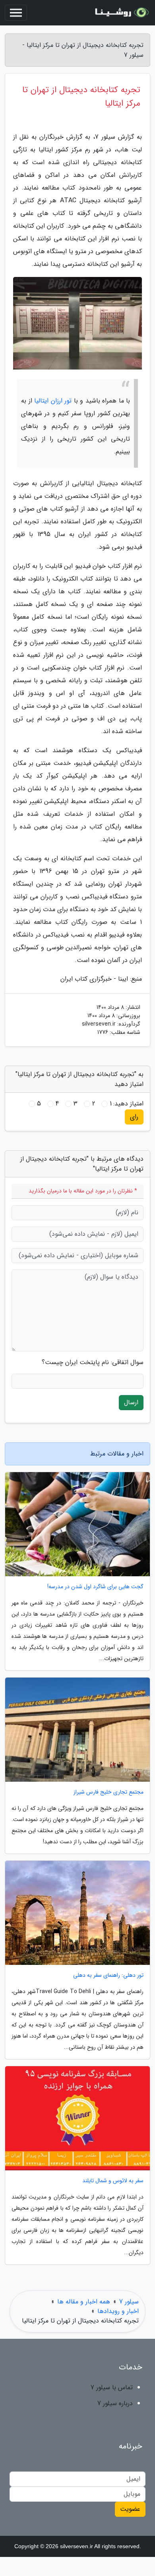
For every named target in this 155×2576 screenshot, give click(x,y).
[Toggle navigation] (16, 13)
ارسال (131, 1402)
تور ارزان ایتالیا (53, 401)
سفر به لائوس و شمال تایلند (113, 2181)
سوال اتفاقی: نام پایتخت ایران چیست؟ (93, 1363)
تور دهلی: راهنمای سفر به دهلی (108, 1975)
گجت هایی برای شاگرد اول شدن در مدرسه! (95, 1587)
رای (134, 1117)
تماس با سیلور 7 (112, 2387)
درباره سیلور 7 (115, 2403)
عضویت (130, 2509)
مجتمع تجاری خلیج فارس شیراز (108, 1792)
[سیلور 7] (121, 13)
